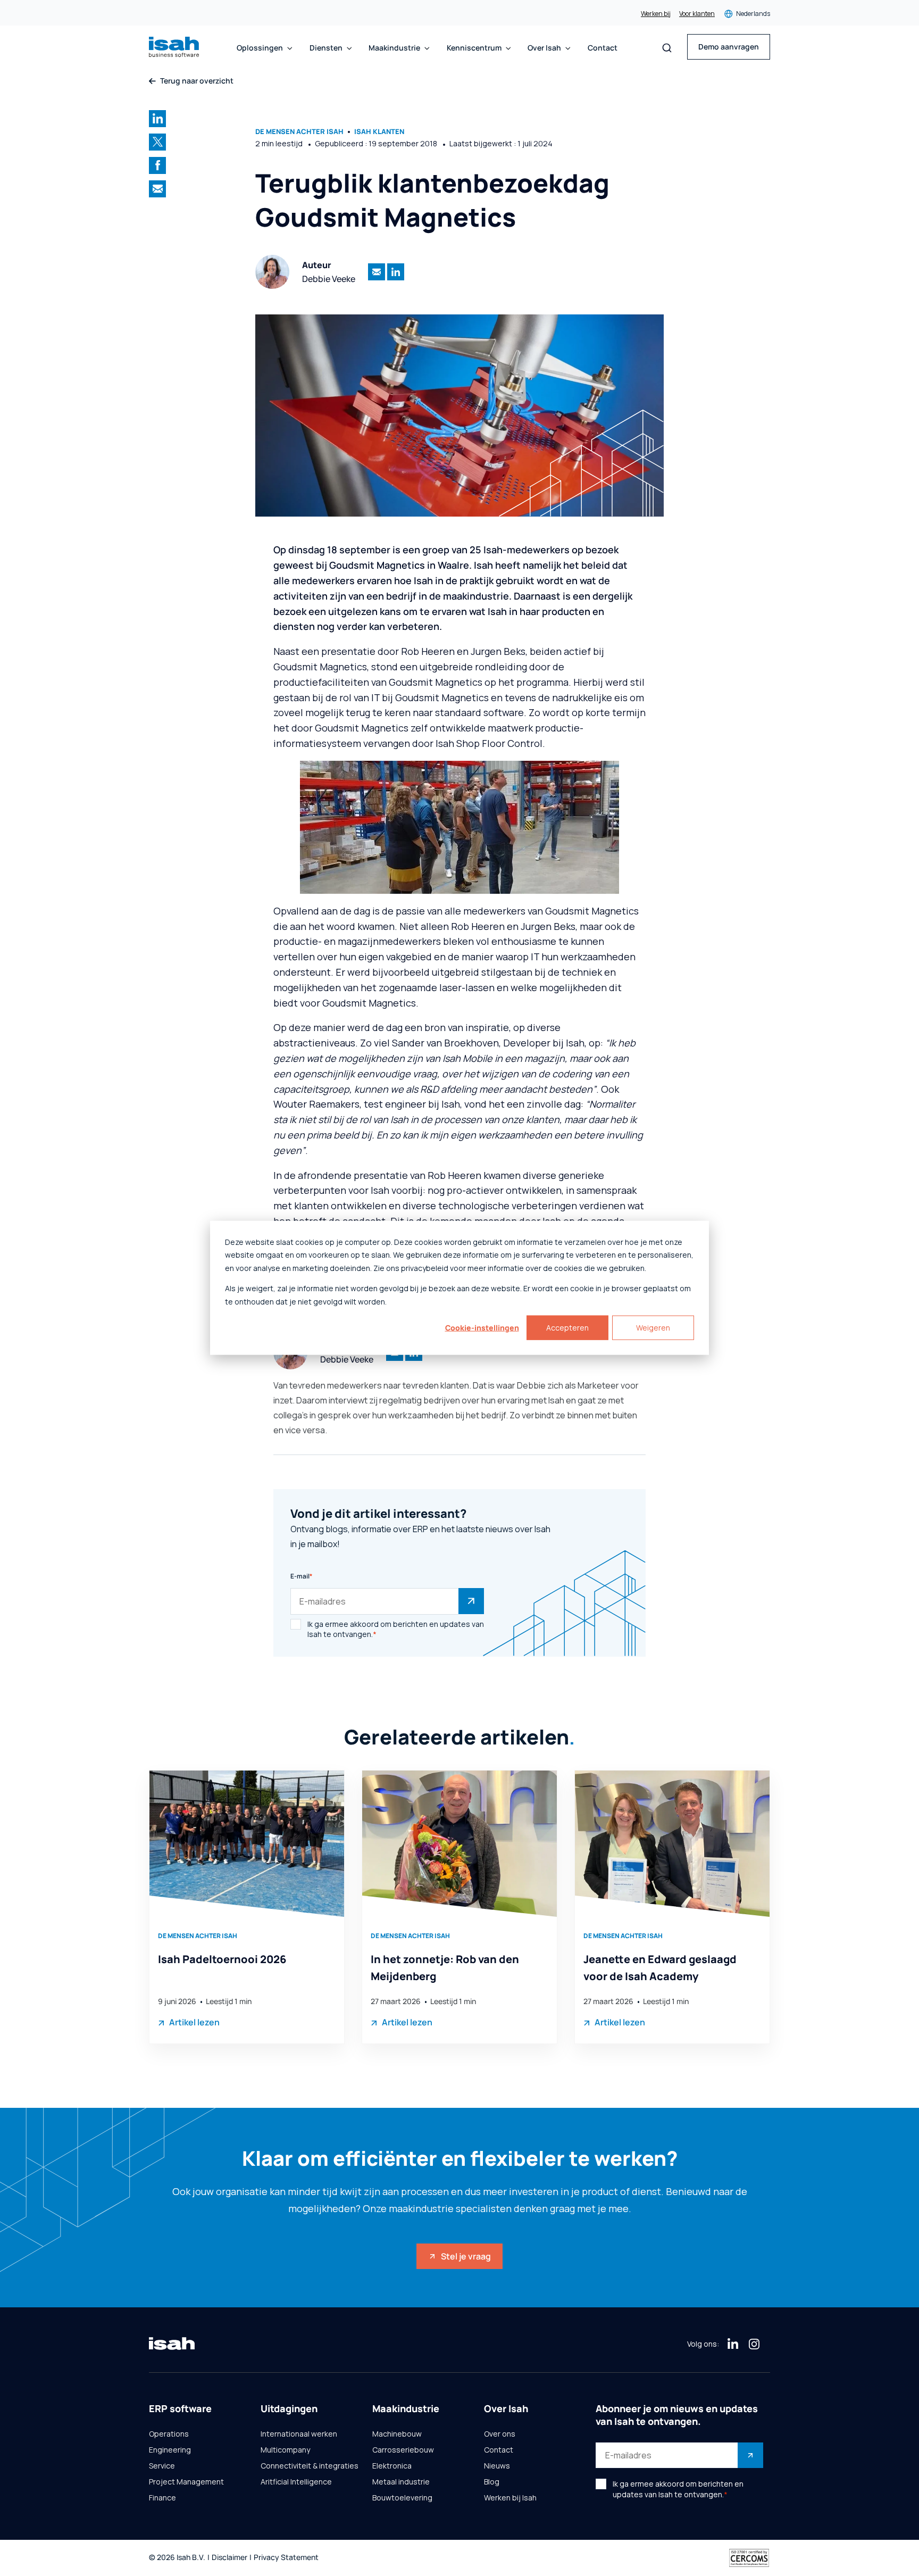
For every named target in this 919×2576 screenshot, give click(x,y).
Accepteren (567, 1328)
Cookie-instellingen (482, 1328)
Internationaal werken (299, 2434)
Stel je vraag (466, 2256)
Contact (603, 48)
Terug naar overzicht (197, 81)
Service (162, 2466)
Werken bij (656, 14)
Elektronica (392, 2466)
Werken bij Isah (510, 2498)
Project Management (186, 2482)
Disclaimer (229, 2558)
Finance (162, 2498)
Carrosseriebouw (403, 2450)
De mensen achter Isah (299, 132)
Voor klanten (697, 14)
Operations (169, 2434)
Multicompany (285, 2450)
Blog (492, 2482)
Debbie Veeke (329, 279)
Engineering (170, 2450)
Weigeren (653, 1328)
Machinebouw (397, 2434)
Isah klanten (379, 132)
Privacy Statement (286, 2558)
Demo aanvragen (729, 47)
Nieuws (497, 2466)
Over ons (500, 2434)
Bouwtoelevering (402, 2498)
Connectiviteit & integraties (310, 2466)
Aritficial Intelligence (296, 2482)
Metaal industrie (401, 2482)
